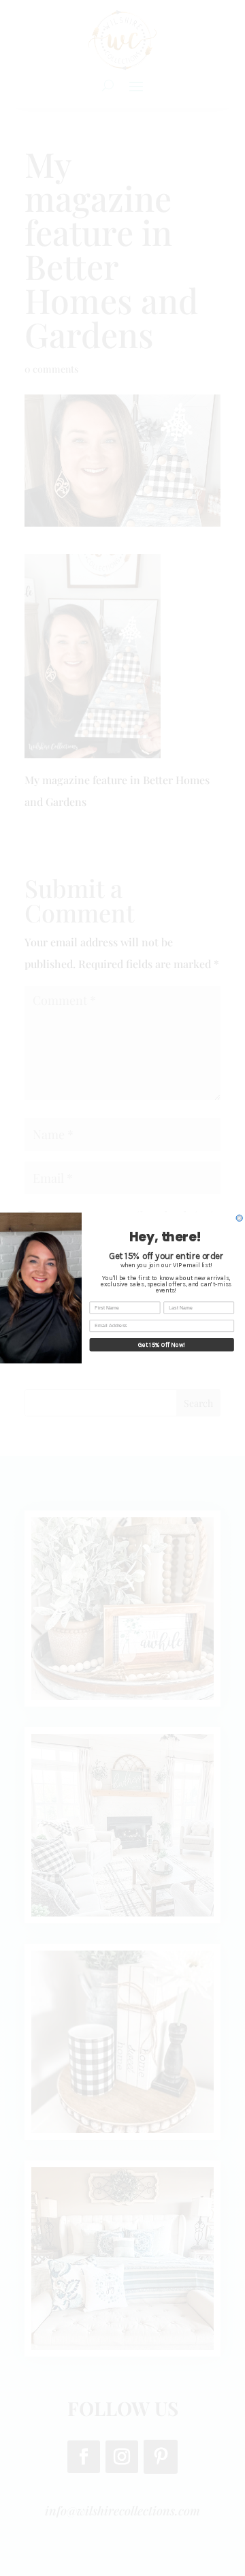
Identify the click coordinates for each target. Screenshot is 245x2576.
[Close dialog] (239, 1218)
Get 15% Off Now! (162, 1345)
